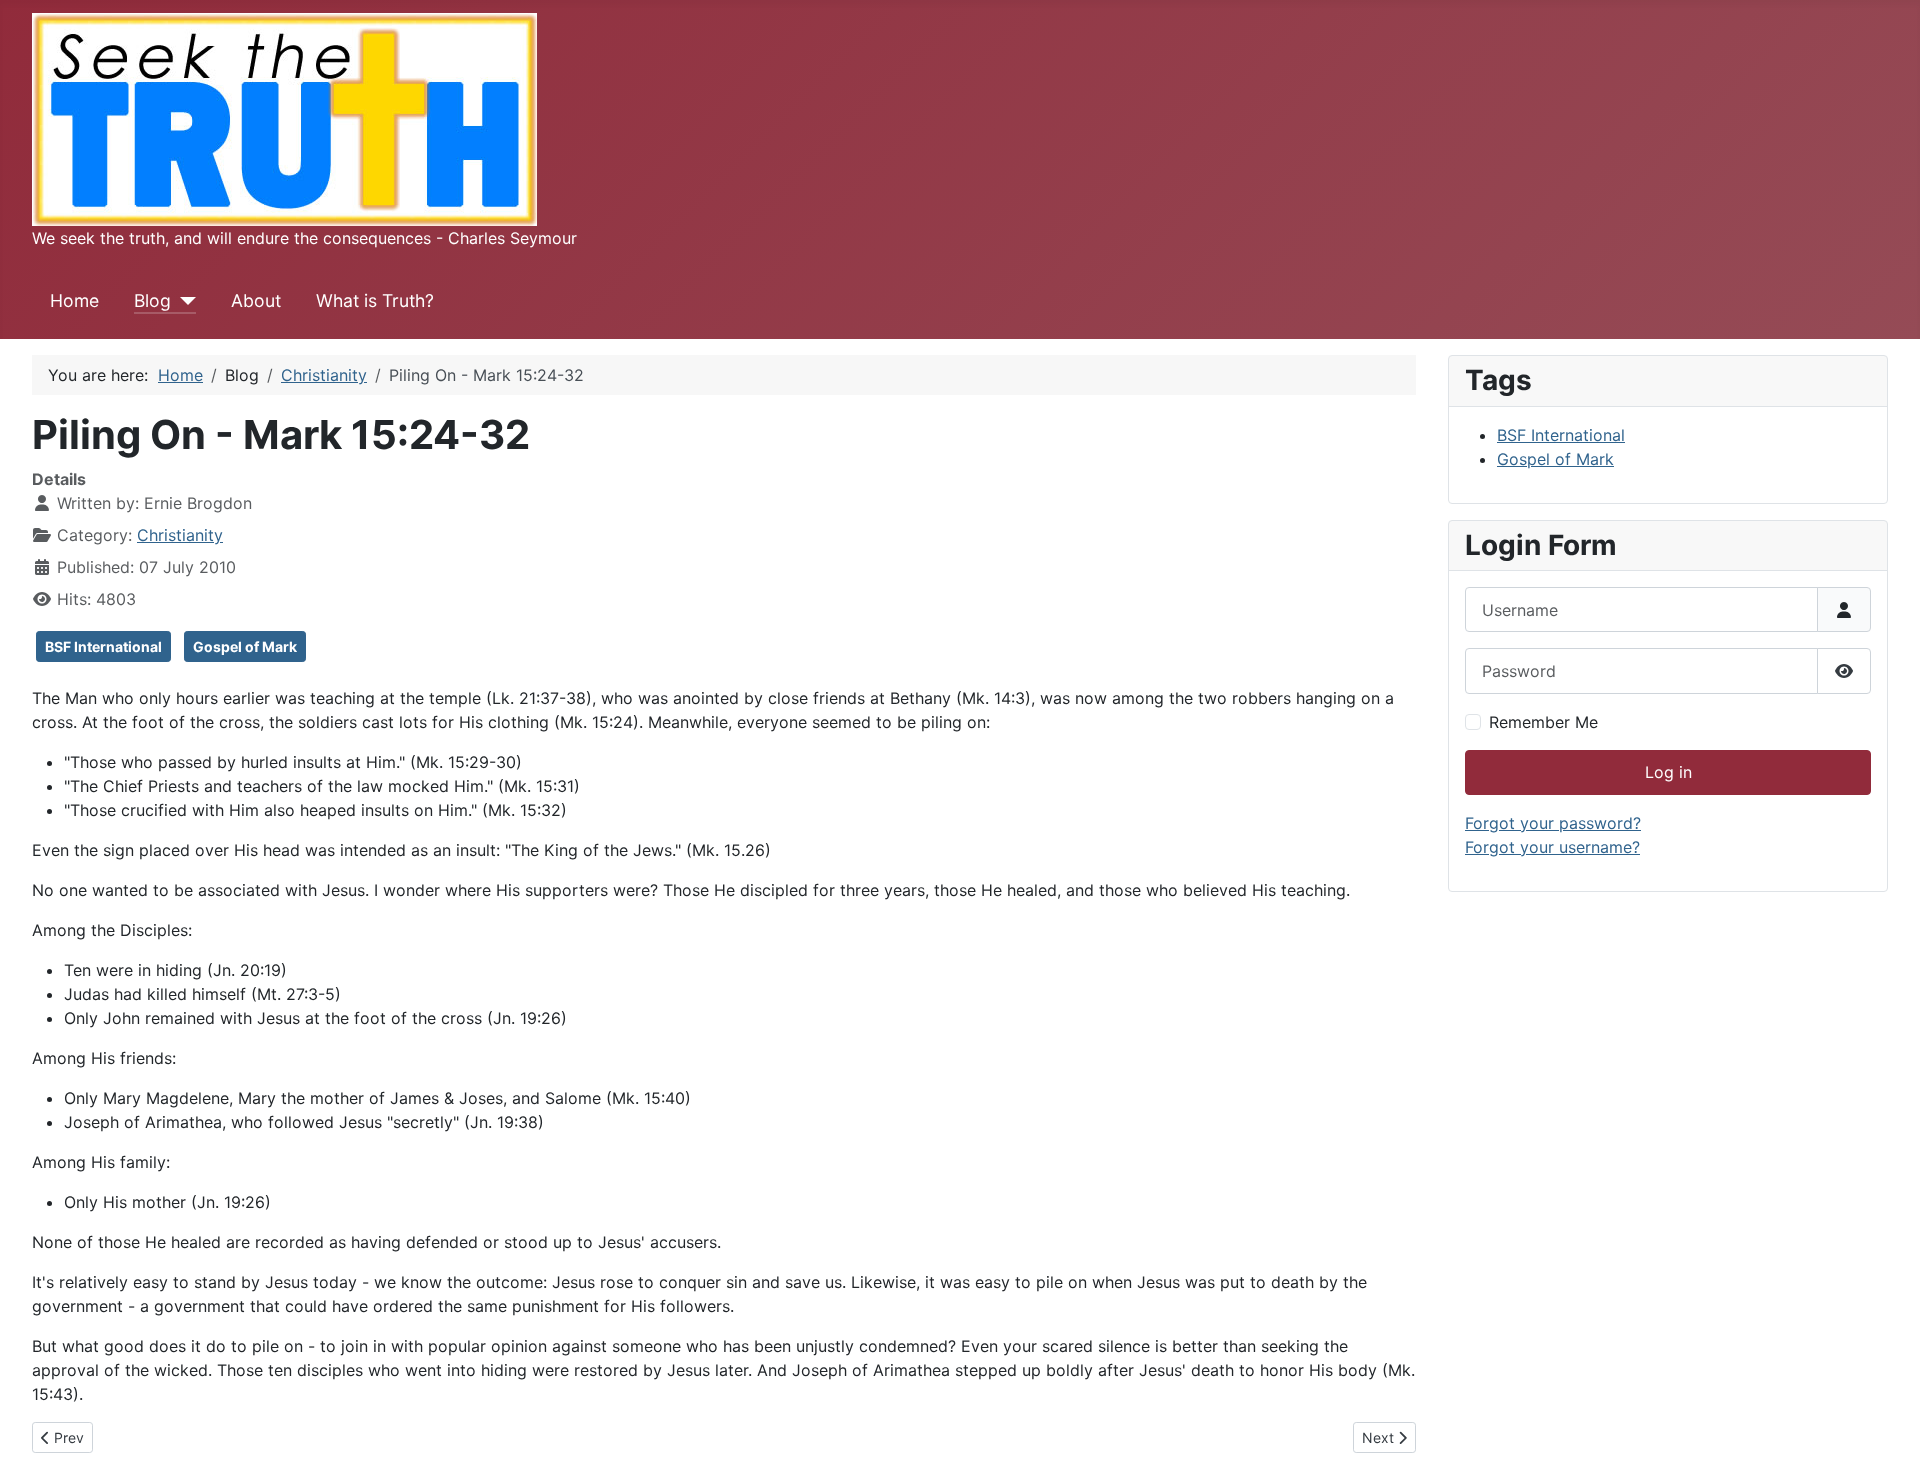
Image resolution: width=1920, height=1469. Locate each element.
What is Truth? (375, 300)
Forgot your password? (1553, 823)
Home (74, 300)
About (256, 300)
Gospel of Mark (245, 646)
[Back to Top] (1885, 1432)
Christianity (180, 535)
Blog (152, 300)
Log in (1668, 772)
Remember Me (1543, 722)
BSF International (103, 646)
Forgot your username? (1552, 847)
